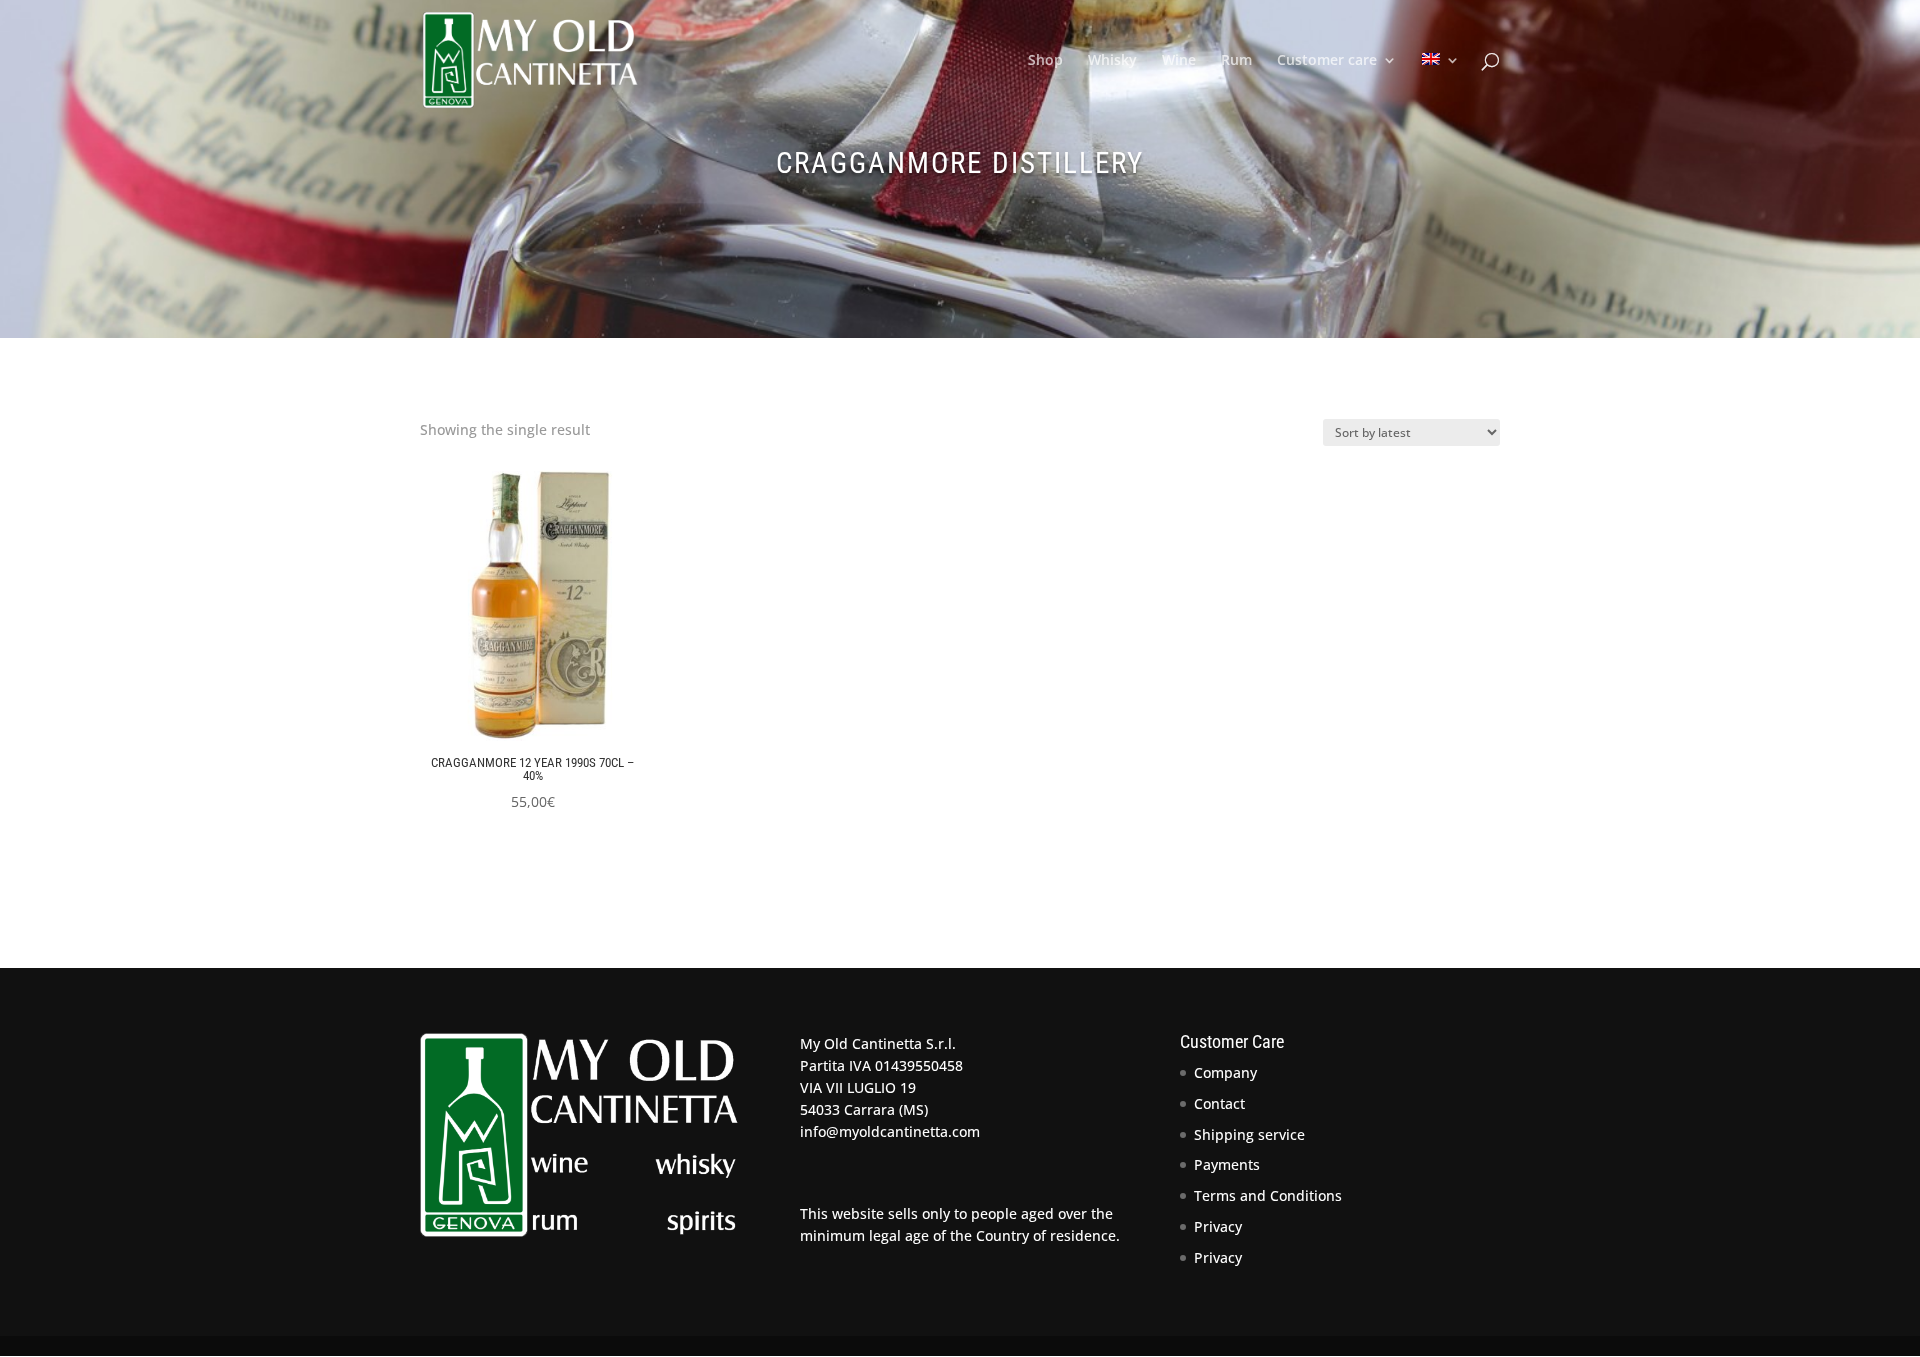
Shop (1045, 61)
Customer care (1327, 61)
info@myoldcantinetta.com (890, 1131)
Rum (1236, 61)
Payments (1227, 1164)
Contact (1219, 1103)
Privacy (1218, 1226)
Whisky (1112, 61)
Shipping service (1249, 1134)
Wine (1179, 61)
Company (1225, 1072)
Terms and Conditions (1268, 1195)
